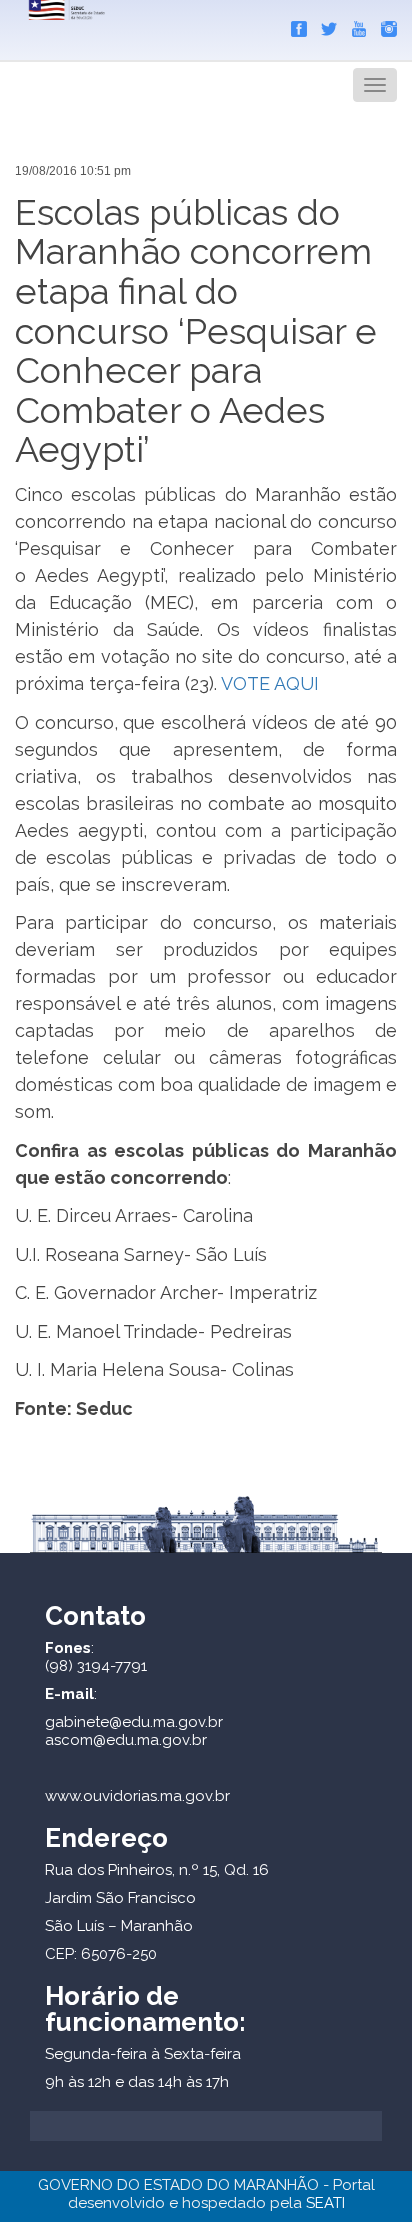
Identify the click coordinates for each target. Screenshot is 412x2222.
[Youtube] (354, 25)
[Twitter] (324, 25)
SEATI (325, 2203)
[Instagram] (384, 25)
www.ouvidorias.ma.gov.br (137, 1796)
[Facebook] (294, 25)
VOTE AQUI (270, 683)
